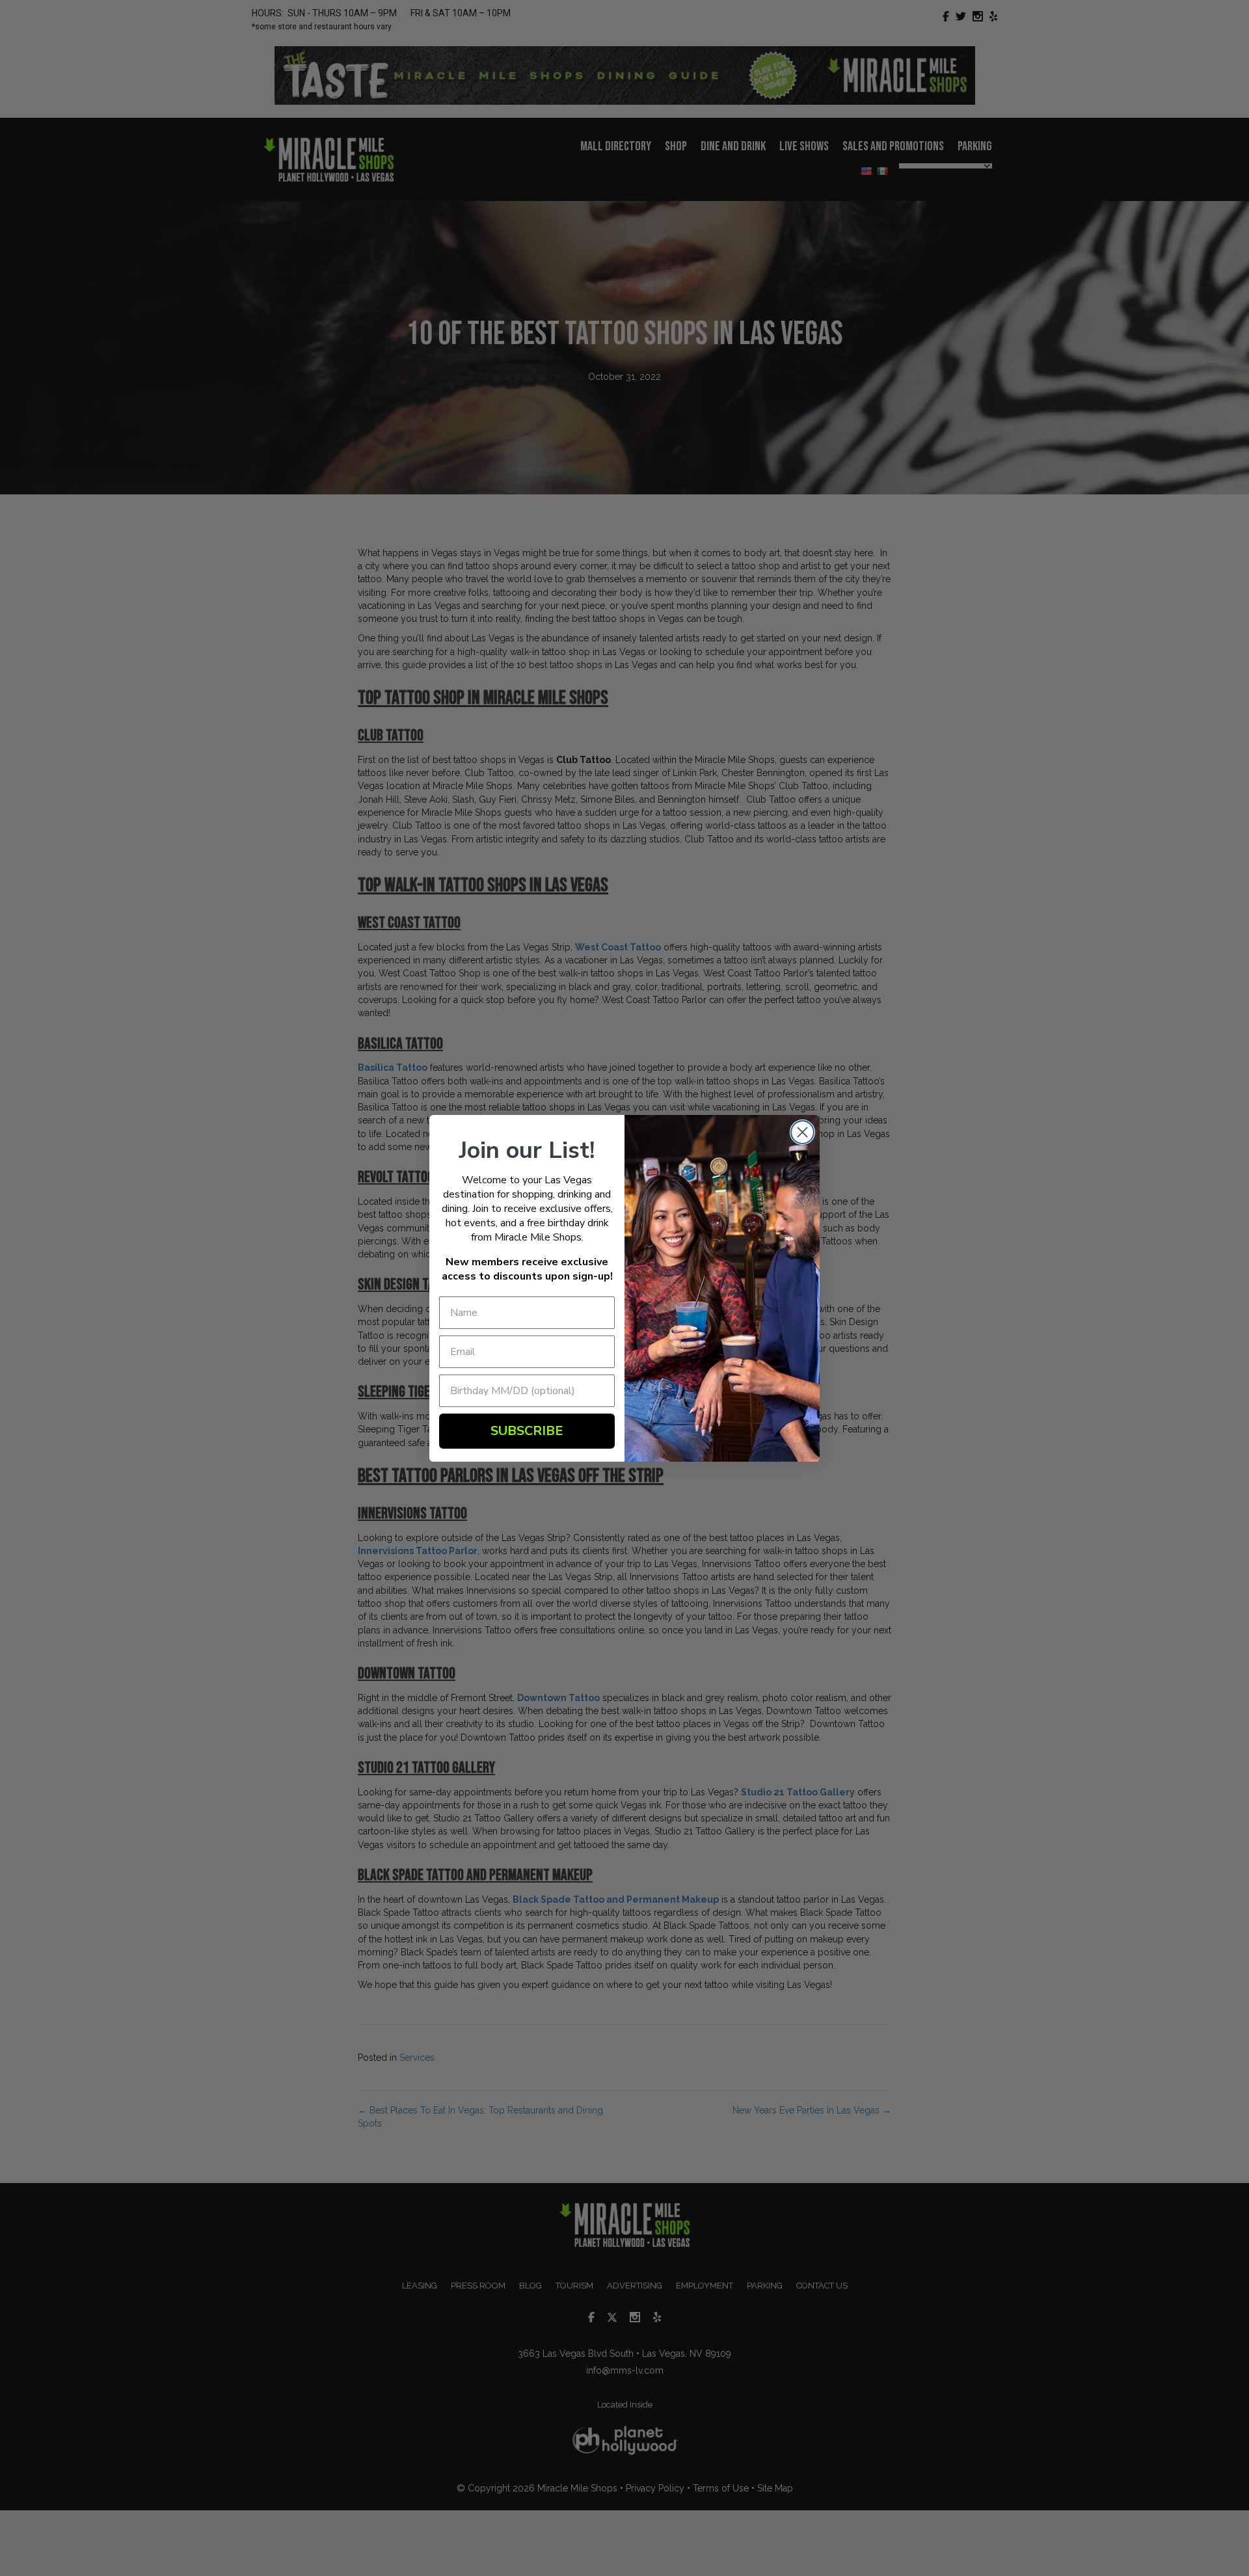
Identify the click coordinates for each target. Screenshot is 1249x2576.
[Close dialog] (802, 1132)
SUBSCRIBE (527, 1431)
